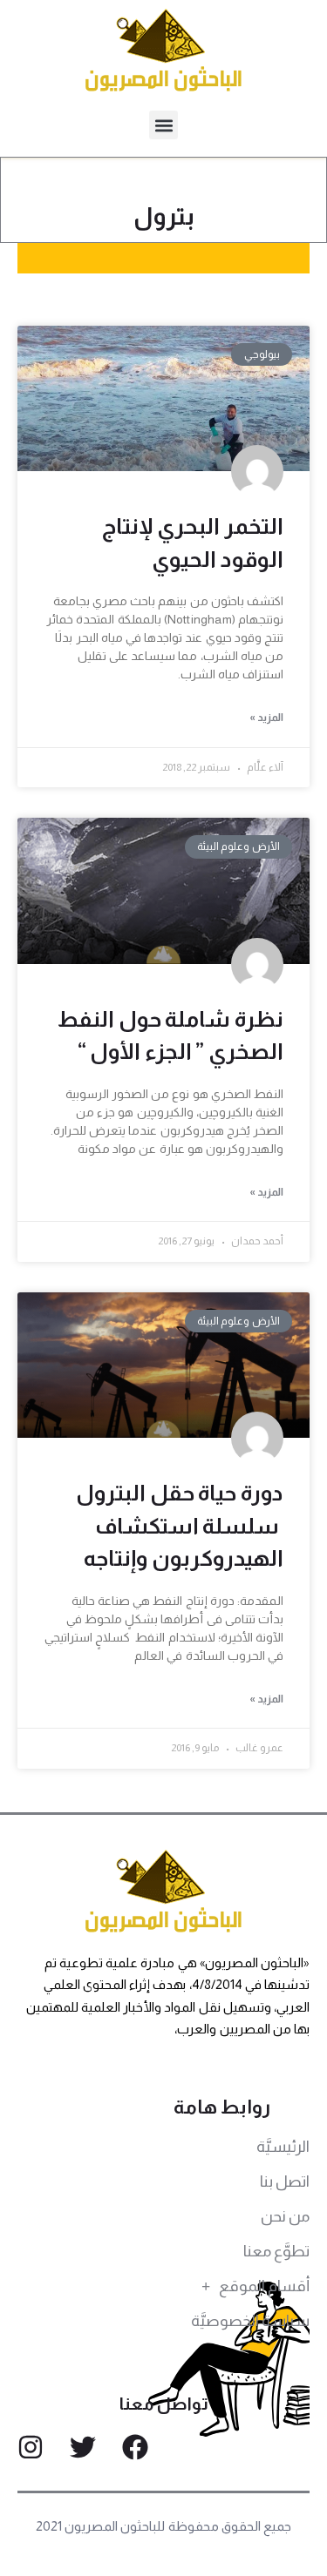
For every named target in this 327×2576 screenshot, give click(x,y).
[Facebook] (135, 2447)
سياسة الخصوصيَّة (250, 2321)
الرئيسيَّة (283, 2147)
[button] (163, 125)
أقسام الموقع (264, 2286)
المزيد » (266, 718)
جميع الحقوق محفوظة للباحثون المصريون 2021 (163, 2526)
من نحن (285, 2216)
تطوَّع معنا (276, 2251)
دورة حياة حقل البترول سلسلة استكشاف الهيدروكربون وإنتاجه (180, 1525)
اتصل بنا (285, 2182)
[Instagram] (31, 2447)
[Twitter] (83, 2447)
